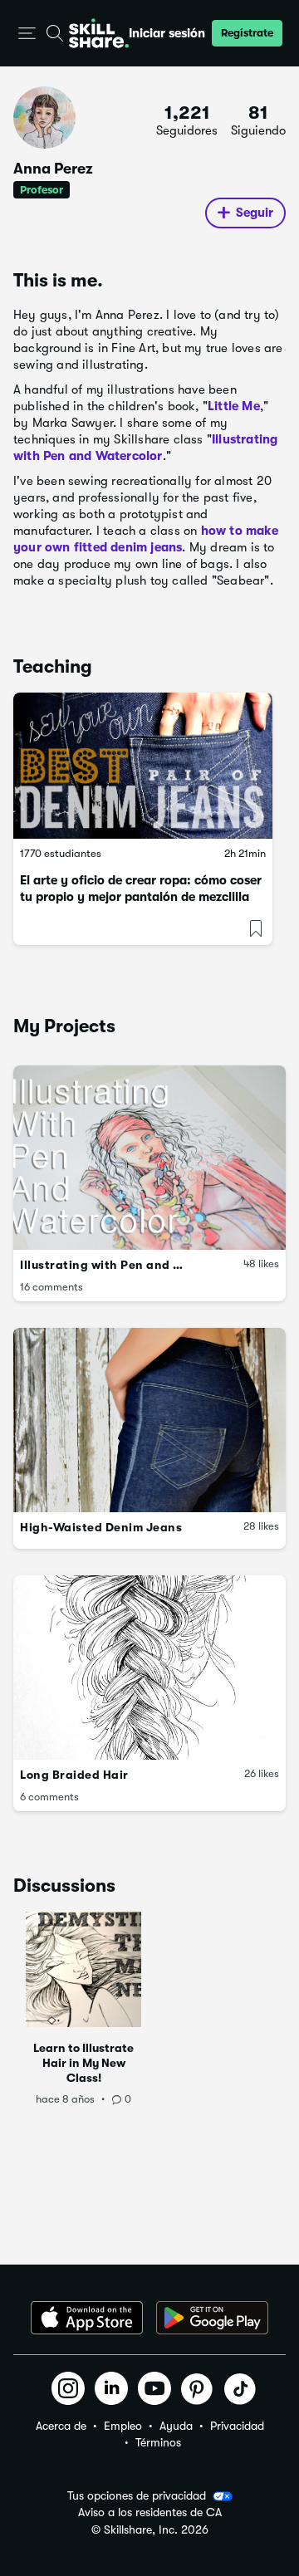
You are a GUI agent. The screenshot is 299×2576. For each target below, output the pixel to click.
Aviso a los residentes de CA (150, 2512)
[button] (27, 34)
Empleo (123, 2426)
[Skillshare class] (143, 766)
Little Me (234, 406)
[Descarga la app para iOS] (87, 2318)
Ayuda (176, 2426)
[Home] (99, 33)
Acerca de (61, 2426)
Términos (158, 2442)
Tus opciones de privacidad (137, 2495)
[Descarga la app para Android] (212, 2318)
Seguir (255, 213)
